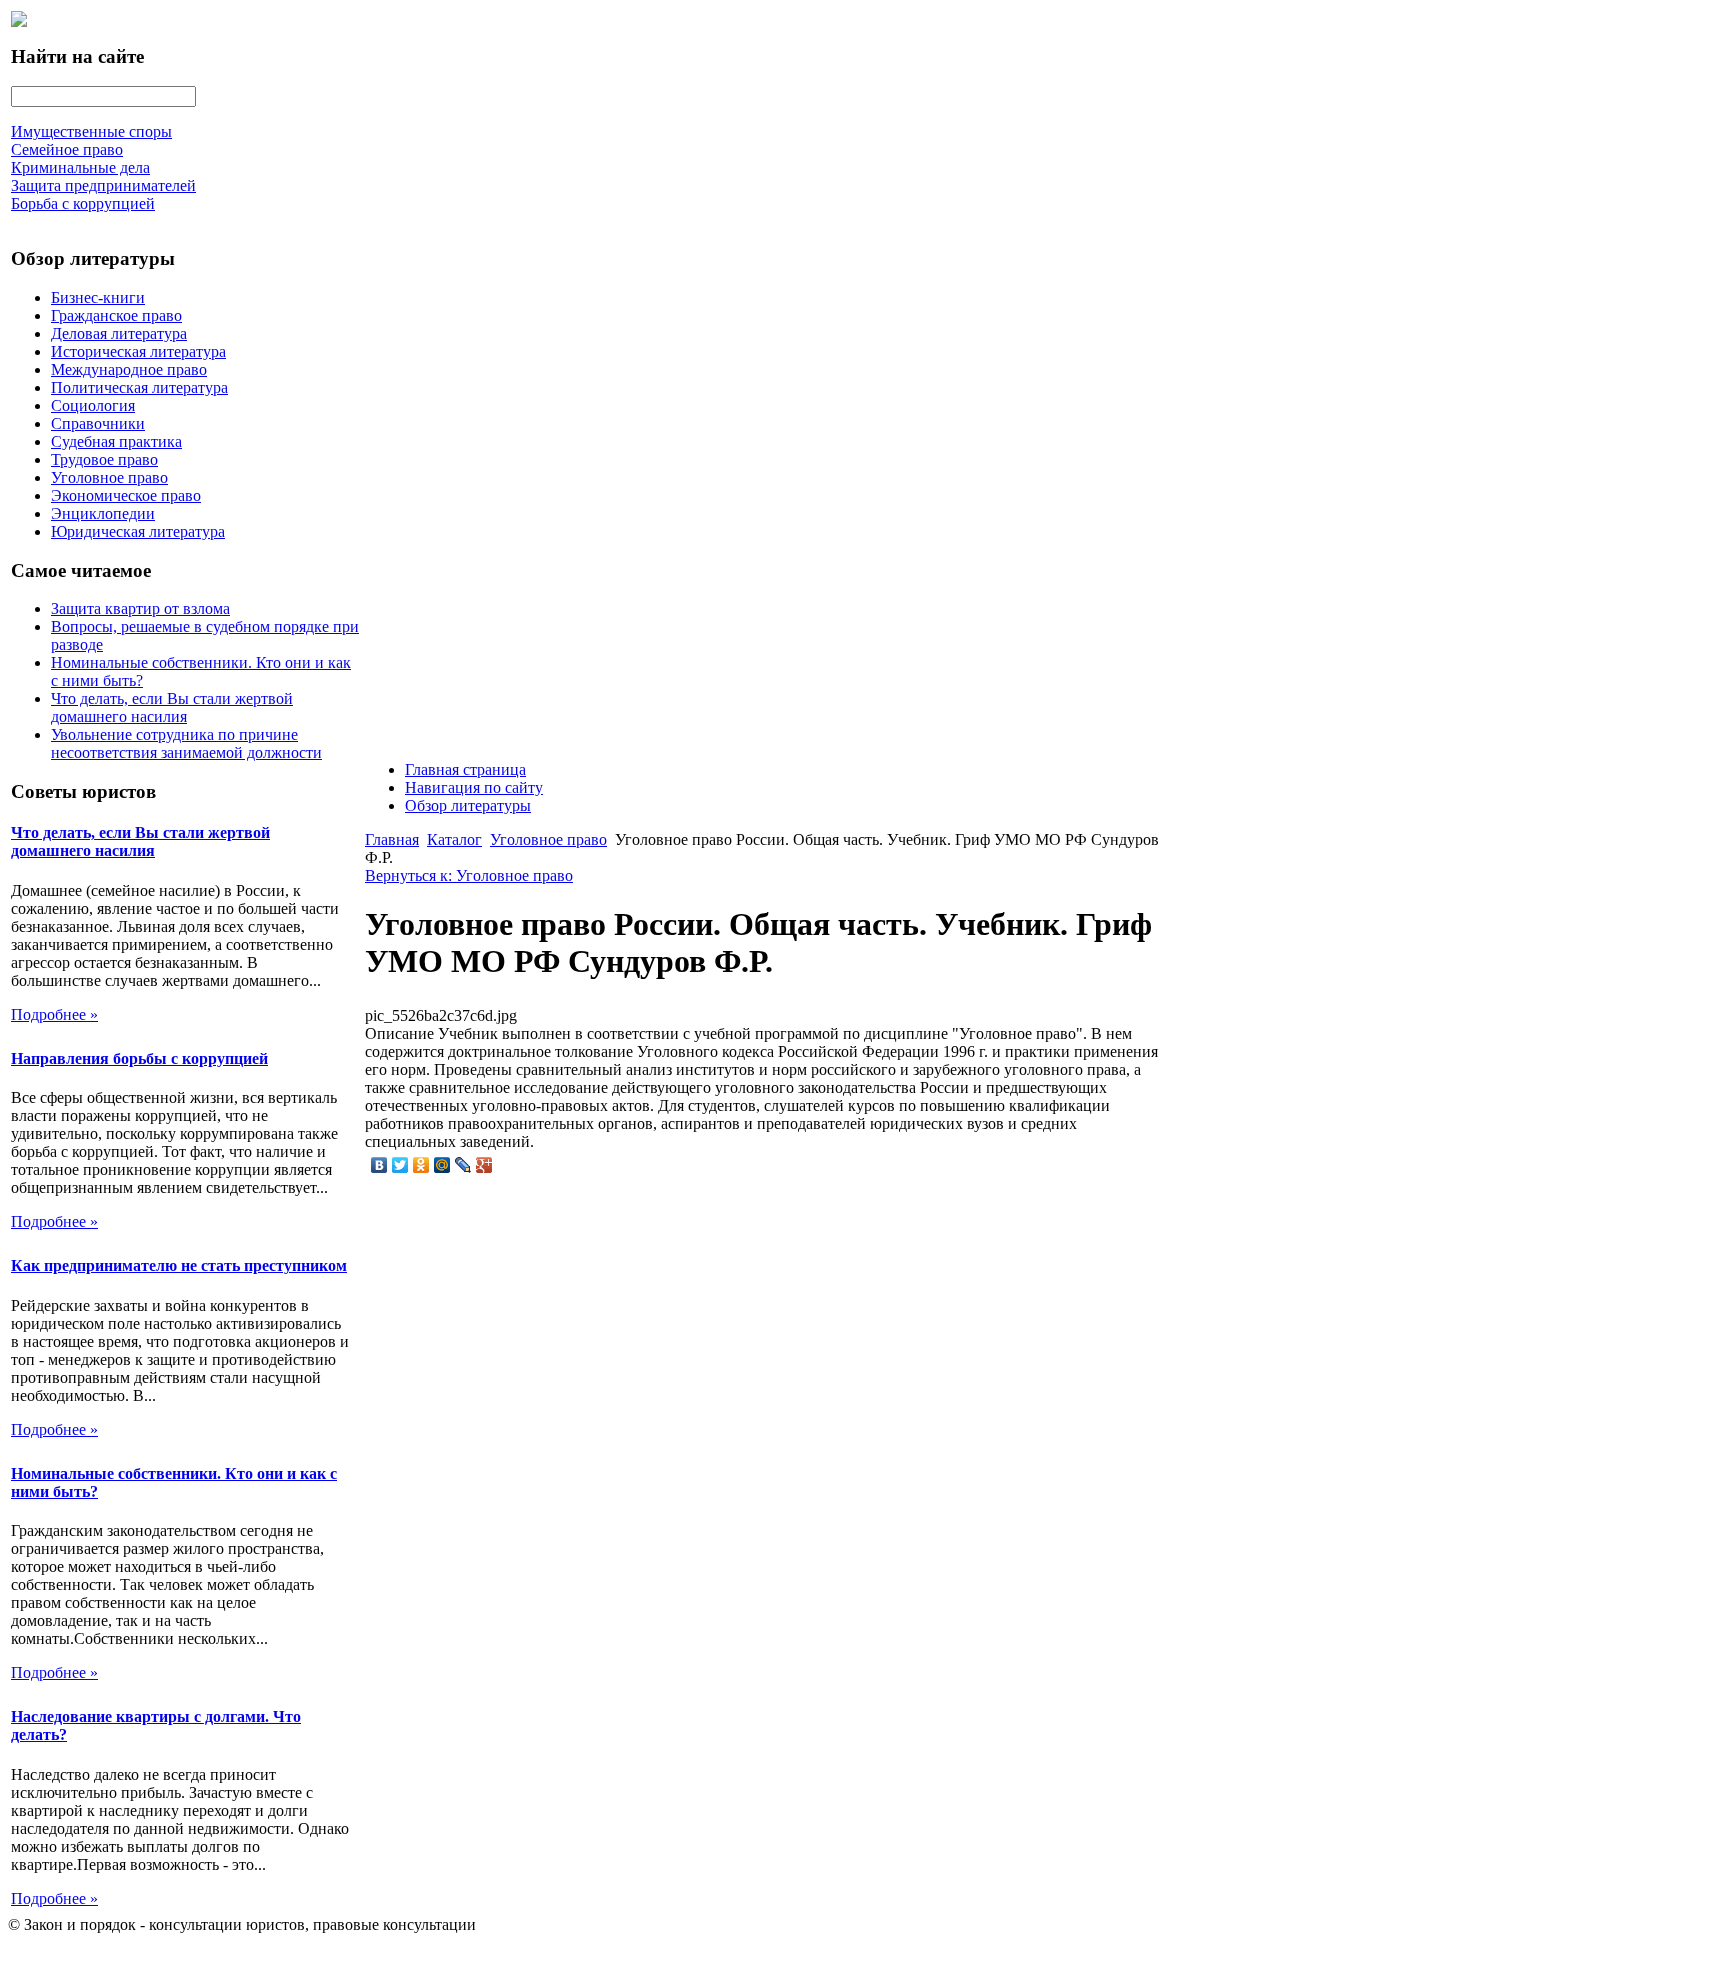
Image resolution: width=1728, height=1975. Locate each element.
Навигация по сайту (474, 787)
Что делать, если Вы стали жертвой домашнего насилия (172, 707)
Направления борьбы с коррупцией (139, 1058)
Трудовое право (104, 459)
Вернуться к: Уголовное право (469, 875)
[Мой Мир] (442, 1165)
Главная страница (465, 769)
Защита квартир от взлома (140, 608)
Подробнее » (54, 1014)
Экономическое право (126, 495)
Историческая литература (138, 351)
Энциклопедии (103, 513)
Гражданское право (116, 315)
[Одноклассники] (421, 1165)
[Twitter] (400, 1165)
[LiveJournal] (463, 1165)
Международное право (129, 369)
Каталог (454, 839)
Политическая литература (139, 387)
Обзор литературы (468, 805)
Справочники (98, 423)
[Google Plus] (484, 1165)
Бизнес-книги (98, 297)
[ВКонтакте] (379, 1165)
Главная (392, 839)
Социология (93, 405)
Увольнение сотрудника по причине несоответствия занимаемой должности (186, 743)
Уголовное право (109, 477)
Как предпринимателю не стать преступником (179, 1265)
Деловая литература (119, 333)
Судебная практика (116, 441)
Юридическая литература (138, 531)
